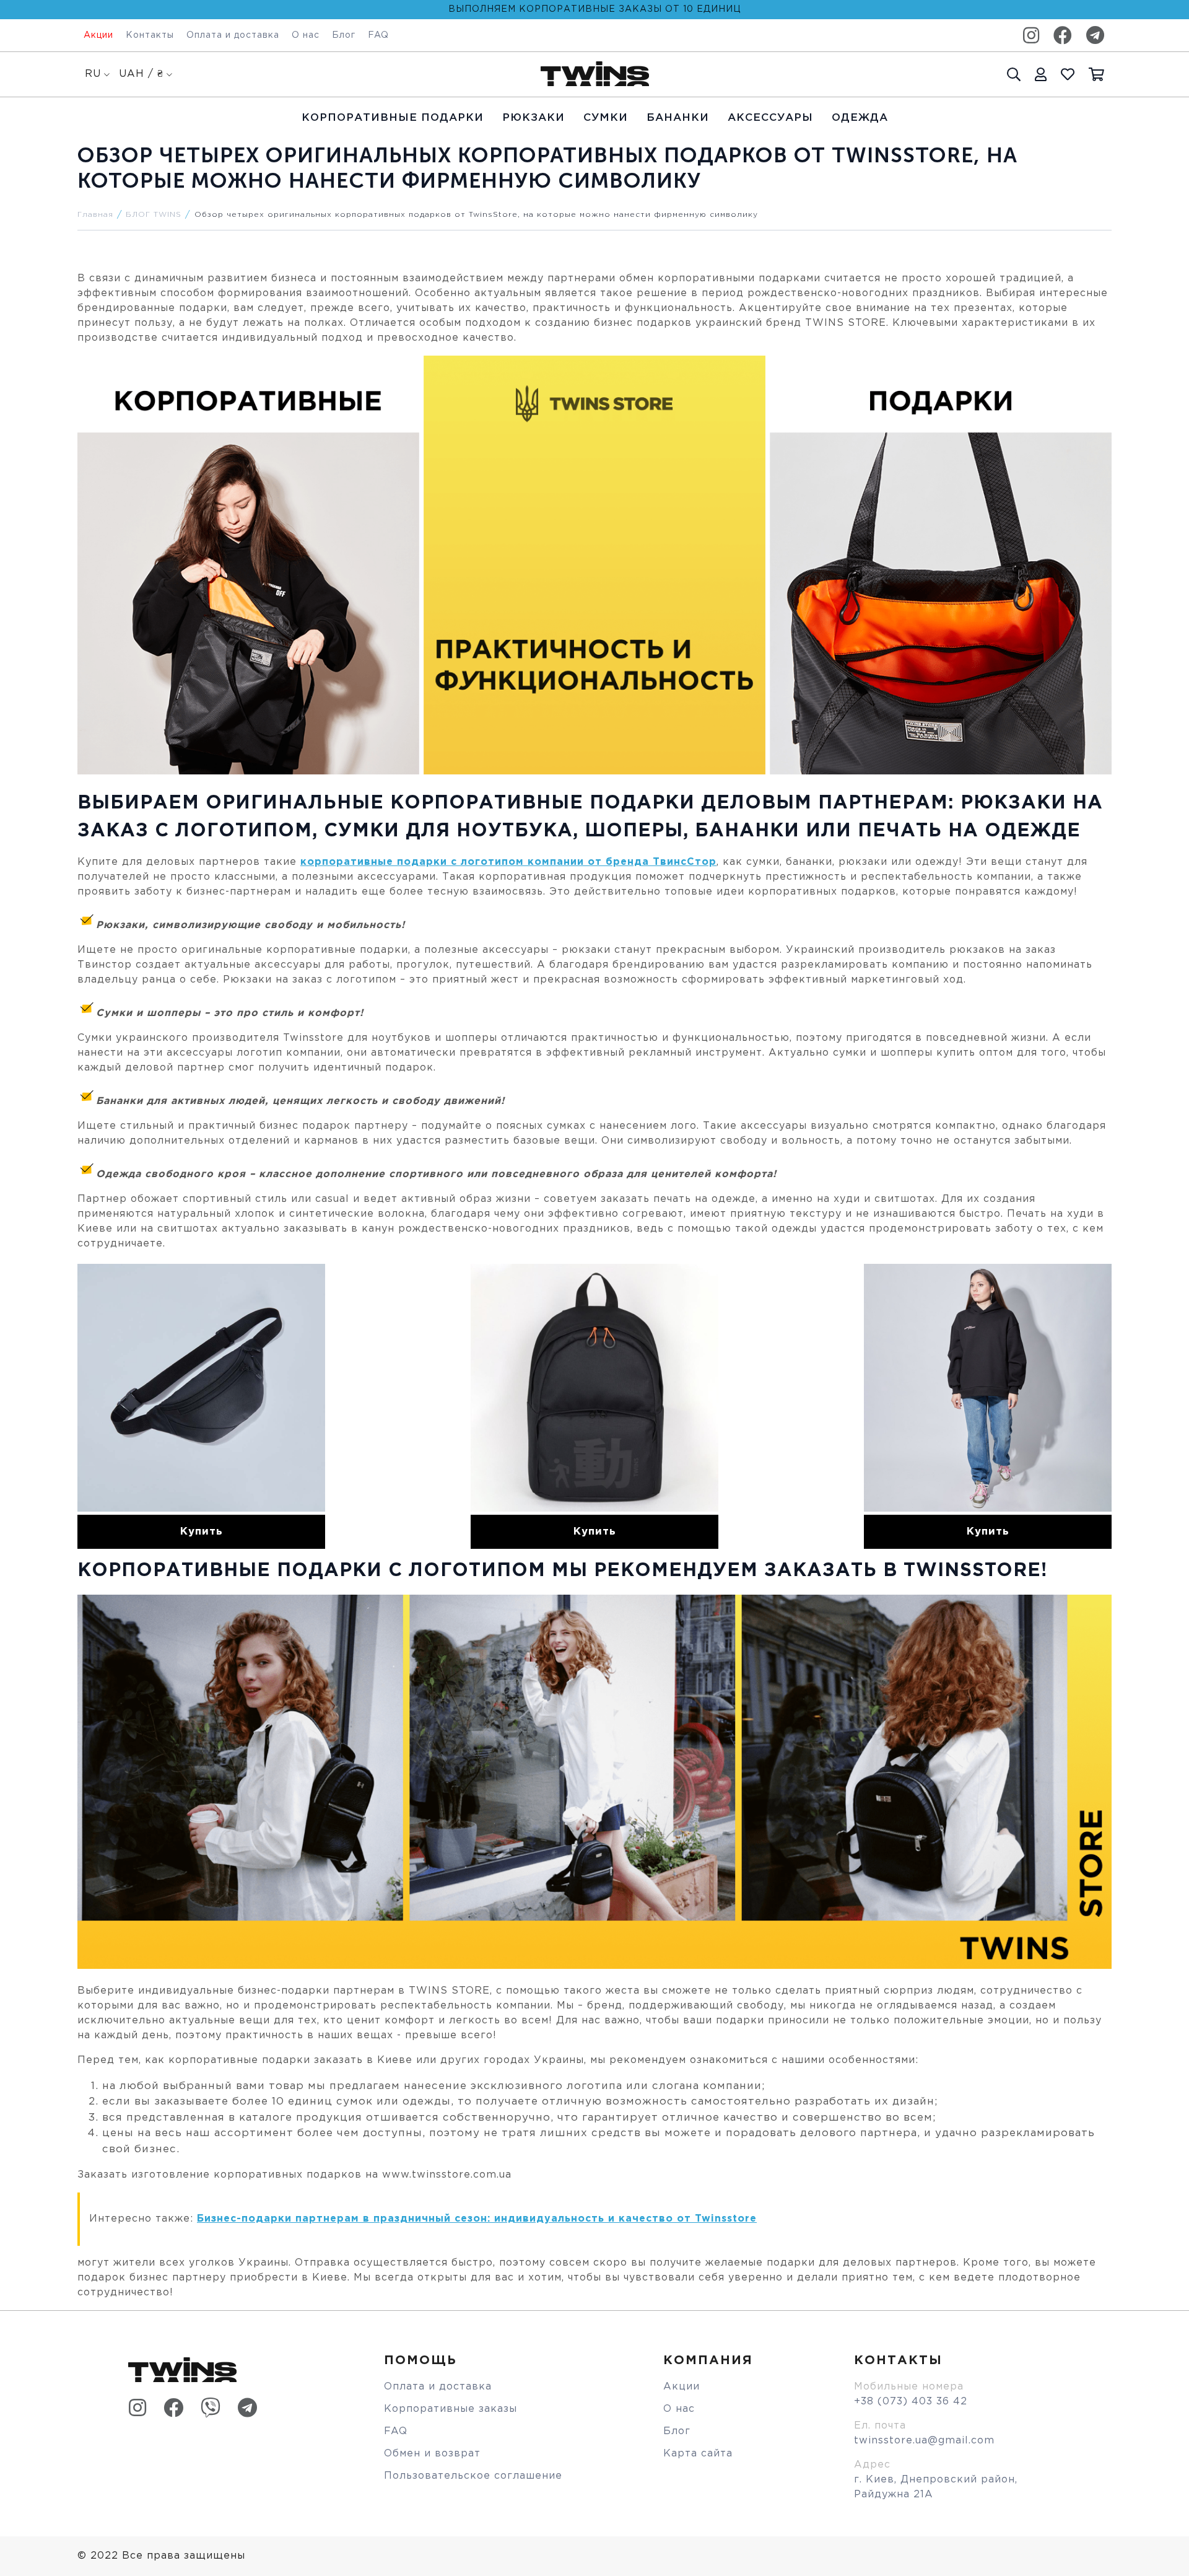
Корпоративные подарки (393, 118)
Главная (95, 215)
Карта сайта (698, 2454)
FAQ (378, 35)
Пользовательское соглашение (473, 2476)
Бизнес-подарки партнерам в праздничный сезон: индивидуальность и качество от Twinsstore (477, 2219)
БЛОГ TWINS (154, 215)
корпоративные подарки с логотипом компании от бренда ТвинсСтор (508, 862)
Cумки (606, 118)
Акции (98, 35)
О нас (306, 35)
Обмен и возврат (432, 2454)
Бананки (678, 118)
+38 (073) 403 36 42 (911, 2402)
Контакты (150, 35)
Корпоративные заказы (451, 2409)
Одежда (860, 118)
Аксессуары (770, 118)
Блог (344, 35)
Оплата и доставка (233, 35)
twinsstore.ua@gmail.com (924, 2441)
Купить (202, 1532)
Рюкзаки (534, 118)
